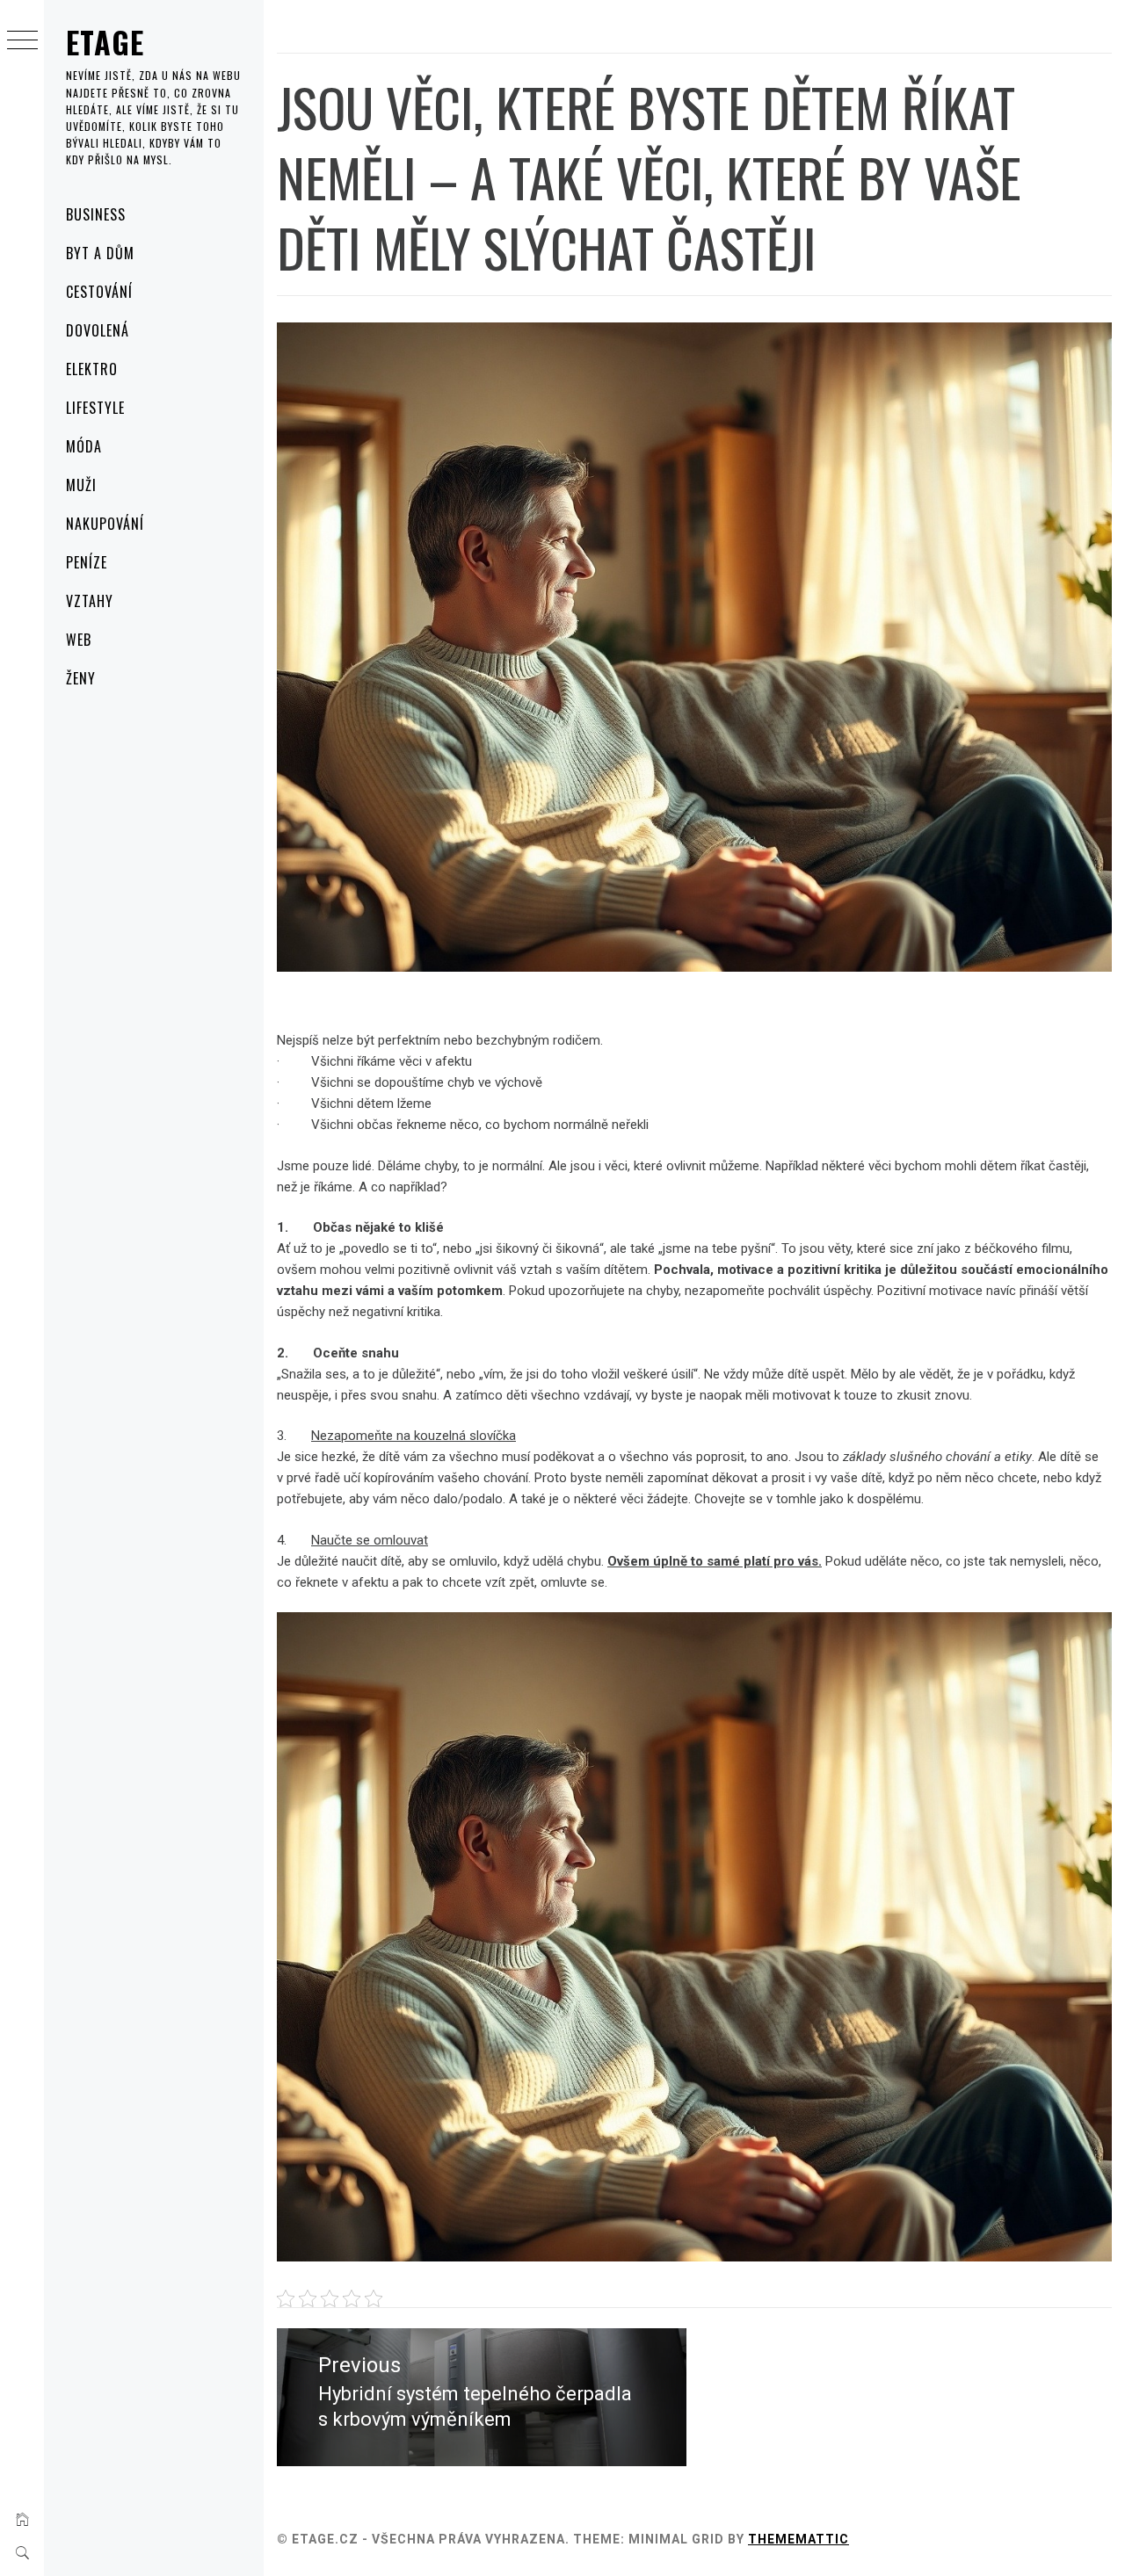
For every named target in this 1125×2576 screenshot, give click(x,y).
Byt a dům (100, 253)
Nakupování (105, 524)
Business (96, 214)
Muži (81, 485)
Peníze (87, 562)
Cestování (99, 292)
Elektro (92, 369)
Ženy (81, 678)
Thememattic (798, 2539)
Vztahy (90, 601)
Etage (105, 42)
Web (79, 640)
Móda (84, 446)
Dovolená (98, 330)
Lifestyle (95, 408)
